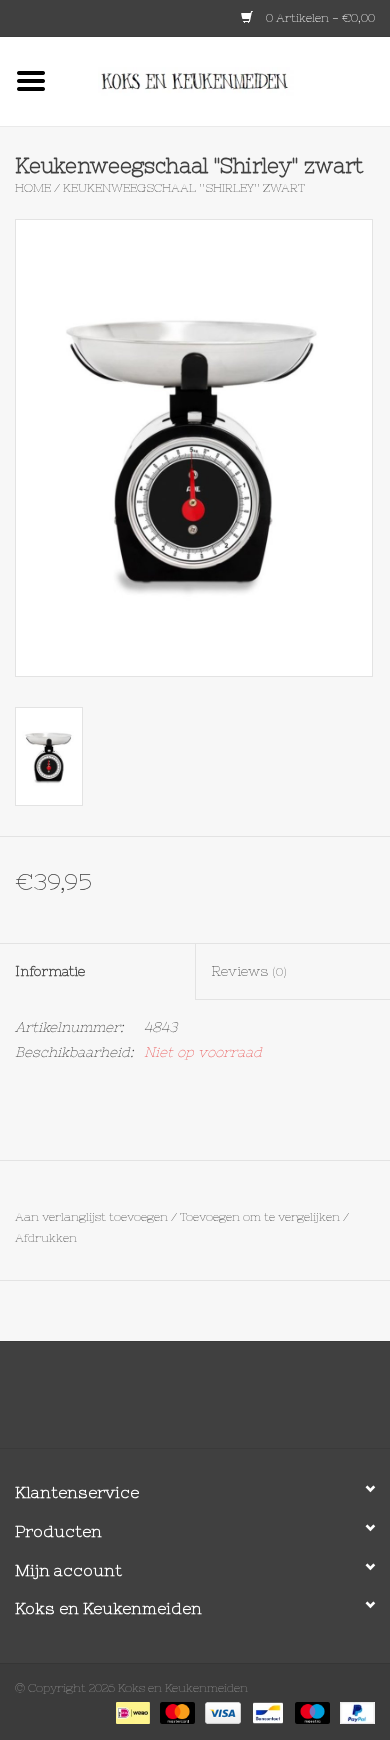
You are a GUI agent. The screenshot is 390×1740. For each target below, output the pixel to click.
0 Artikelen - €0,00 (319, 18)
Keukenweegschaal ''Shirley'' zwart (184, 188)
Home (33, 188)
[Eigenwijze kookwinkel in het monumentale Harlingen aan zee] (226, 80)
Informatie (50, 971)
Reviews (249, 971)
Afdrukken (46, 1238)
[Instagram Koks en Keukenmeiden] (231, 1402)
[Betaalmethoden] (131, 1712)
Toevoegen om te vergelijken (261, 1217)
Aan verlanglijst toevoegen (91, 1217)
